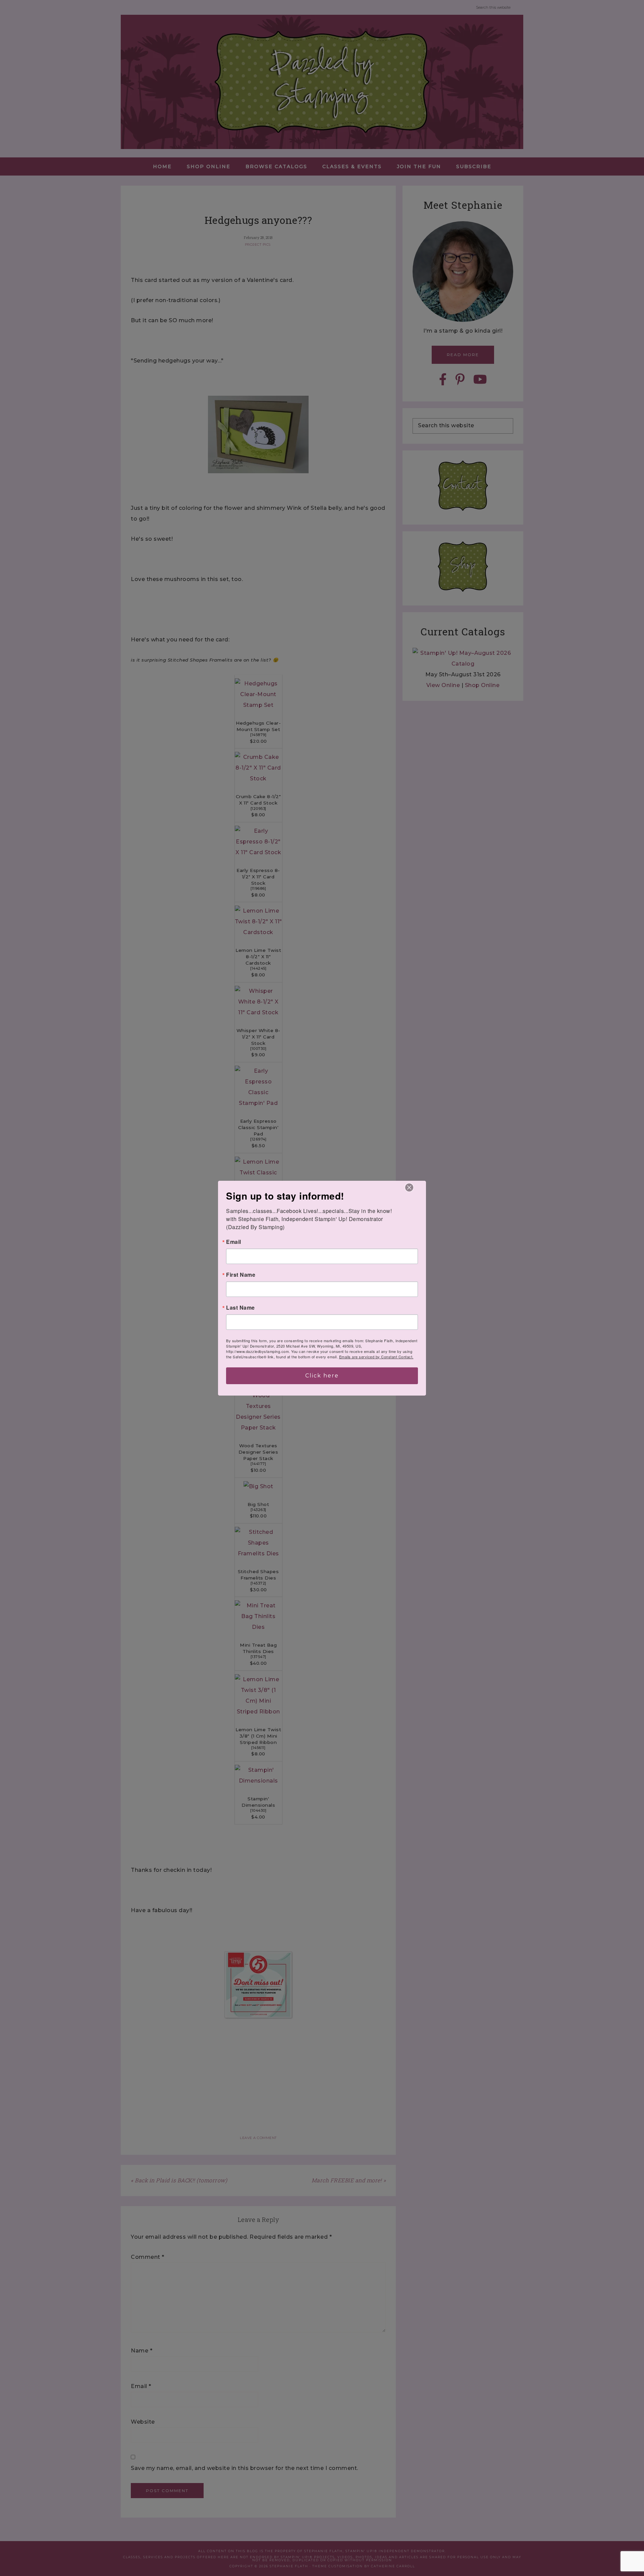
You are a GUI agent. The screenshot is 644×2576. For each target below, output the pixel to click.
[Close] (409, 1187)
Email (234, 1242)
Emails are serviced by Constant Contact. (376, 1357)
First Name (241, 1275)
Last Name (240, 1308)
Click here (322, 1376)
